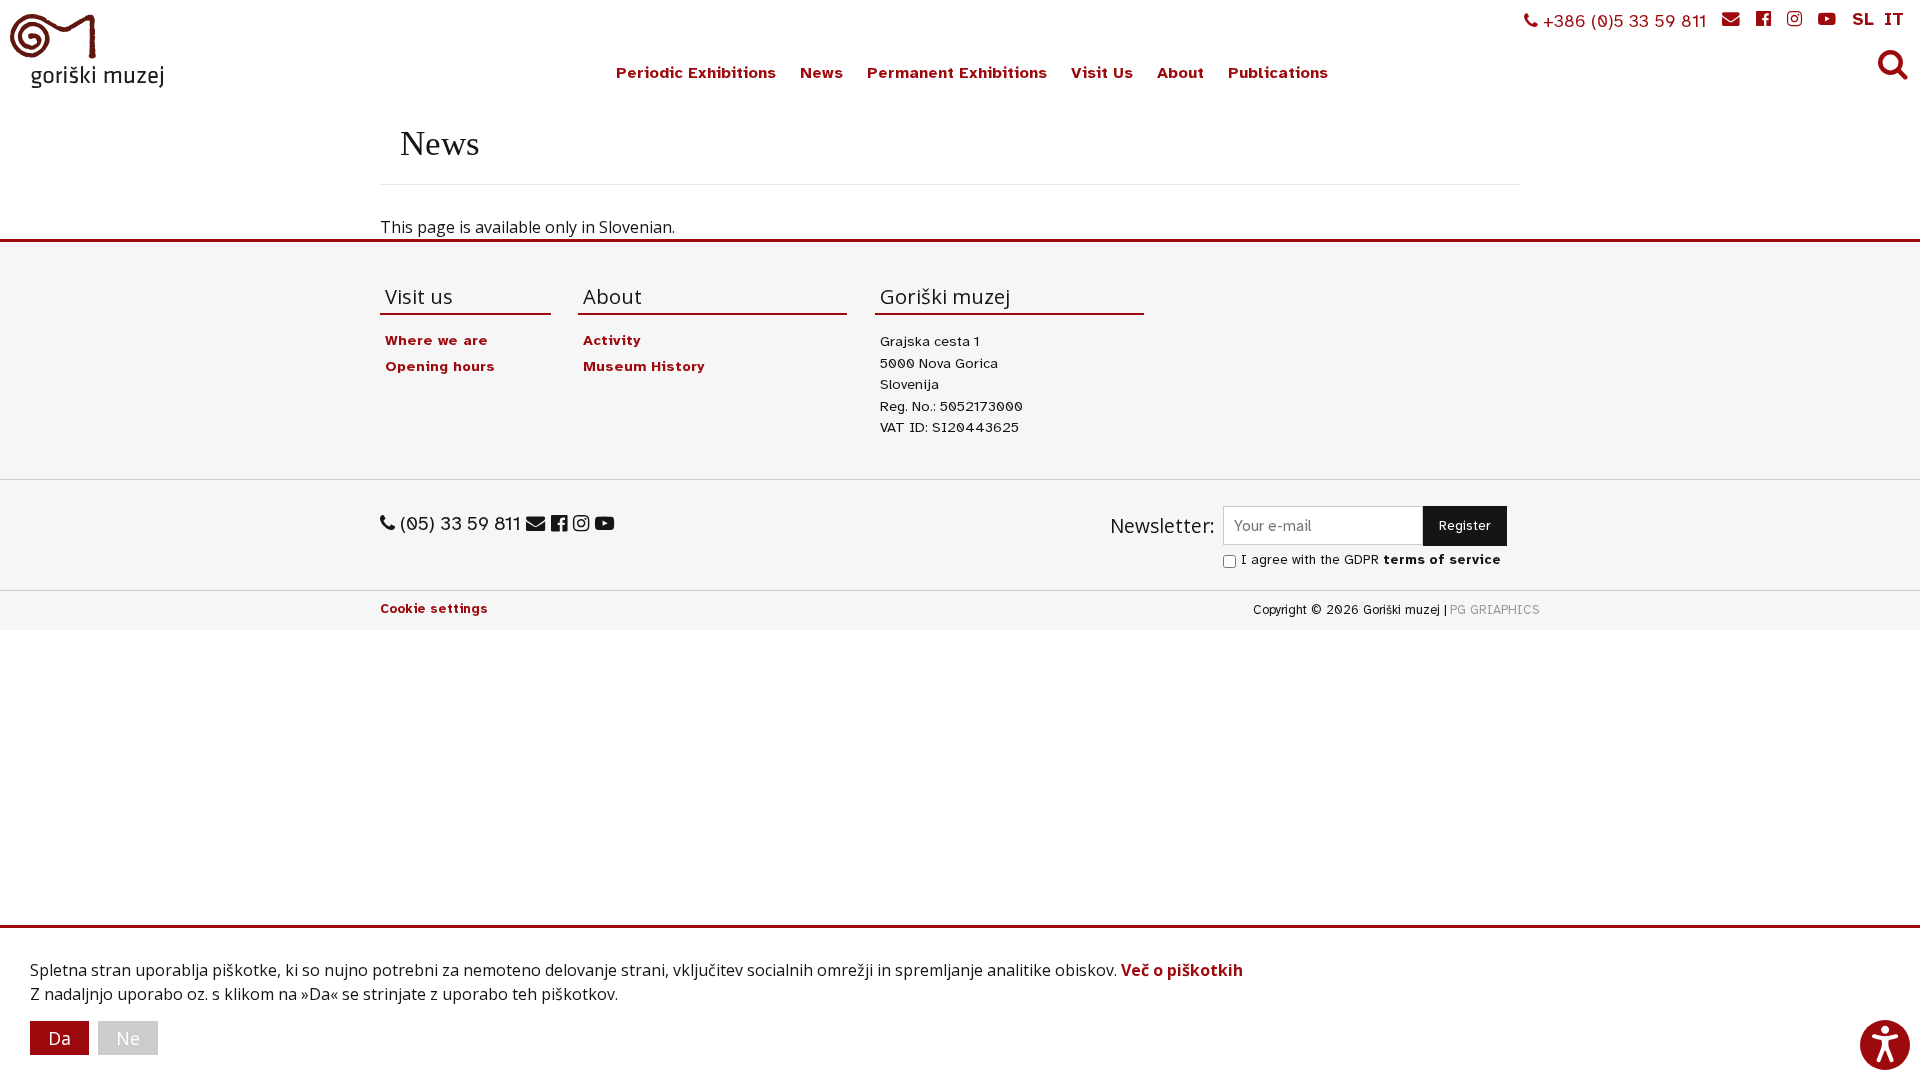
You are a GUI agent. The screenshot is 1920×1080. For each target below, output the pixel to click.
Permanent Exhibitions (957, 73)
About (1180, 73)
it (1894, 19)
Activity (611, 340)
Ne (128, 1038)
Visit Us (1102, 73)
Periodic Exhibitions (696, 73)
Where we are (436, 340)
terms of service (1442, 559)
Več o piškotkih (1182, 970)
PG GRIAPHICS (1495, 610)
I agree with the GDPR (1371, 559)
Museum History (643, 366)
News (821, 73)
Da (59, 1038)
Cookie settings (434, 609)
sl (1863, 19)
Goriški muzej (88, 51)
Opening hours (440, 366)
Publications (1278, 73)
